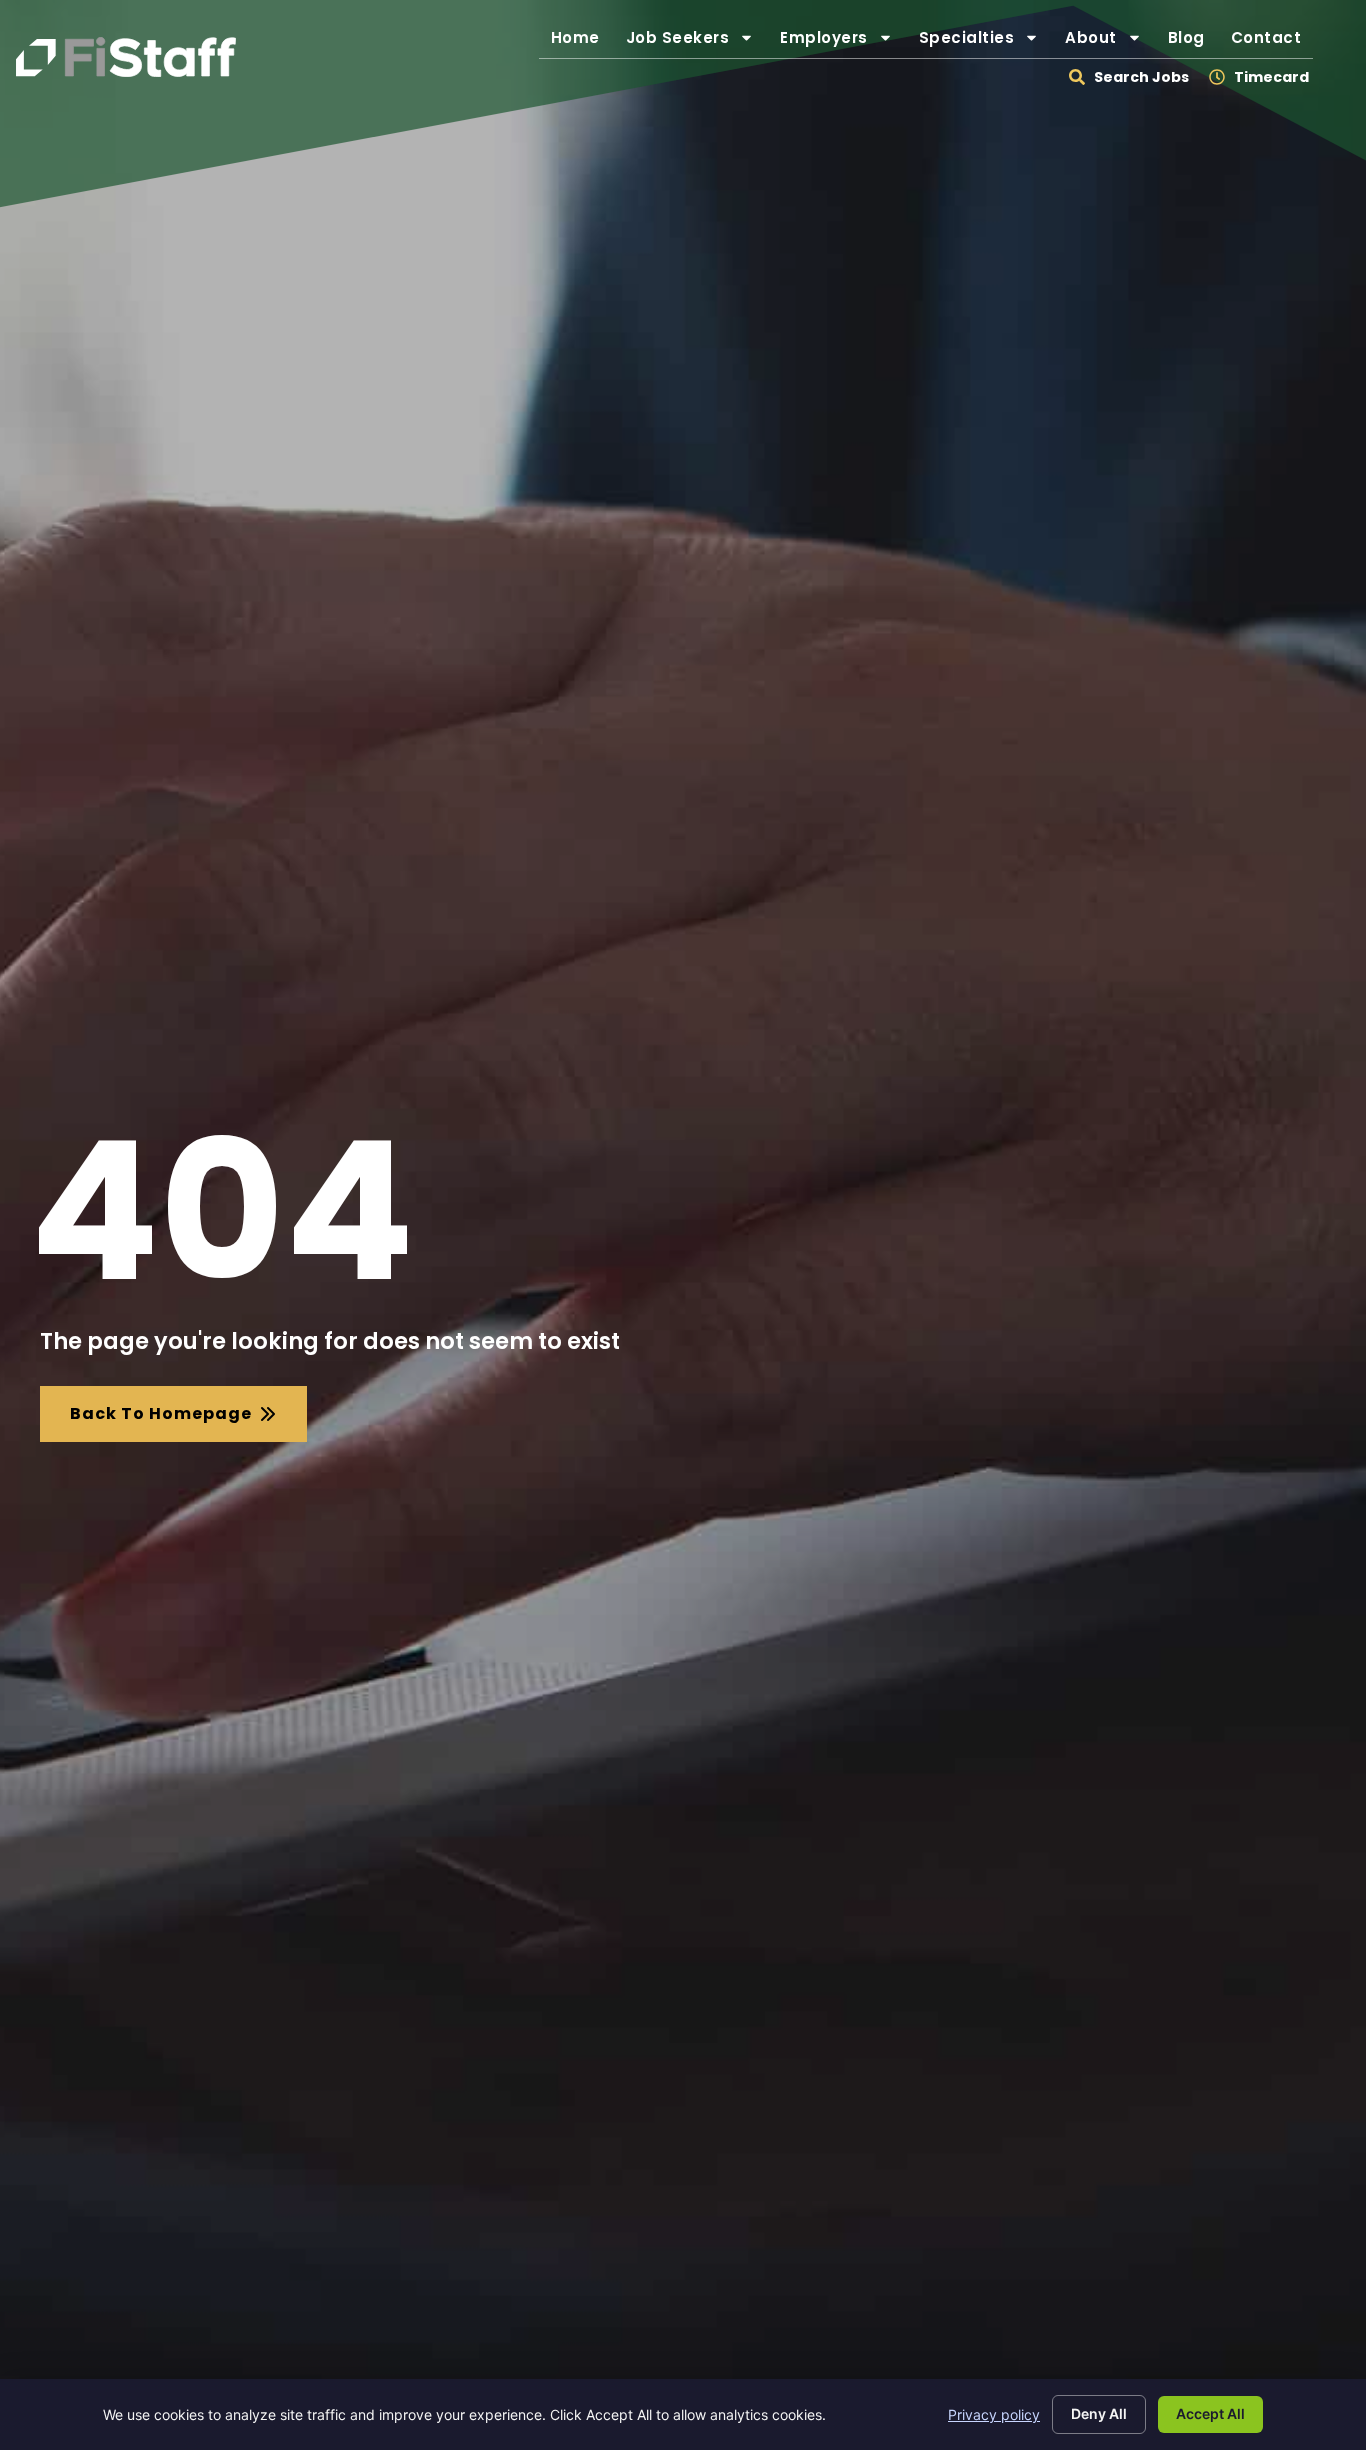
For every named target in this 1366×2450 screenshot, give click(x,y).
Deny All (1099, 2413)
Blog (1192, 42)
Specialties (985, 42)
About (1109, 42)
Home (581, 42)
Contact (1272, 42)
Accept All (1210, 2413)
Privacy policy (994, 2414)
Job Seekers (696, 42)
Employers (842, 42)
